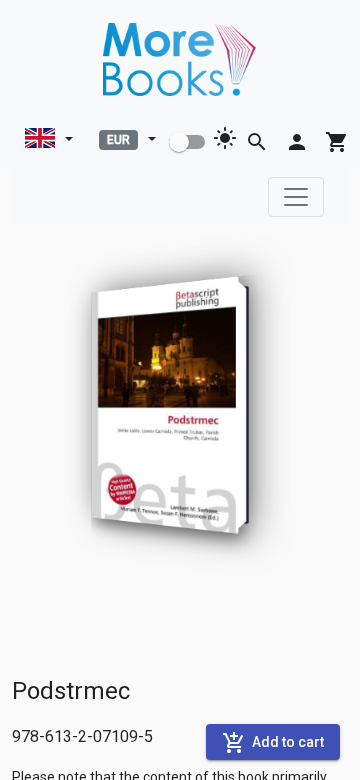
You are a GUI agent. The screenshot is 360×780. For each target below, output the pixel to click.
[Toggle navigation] (296, 197)
